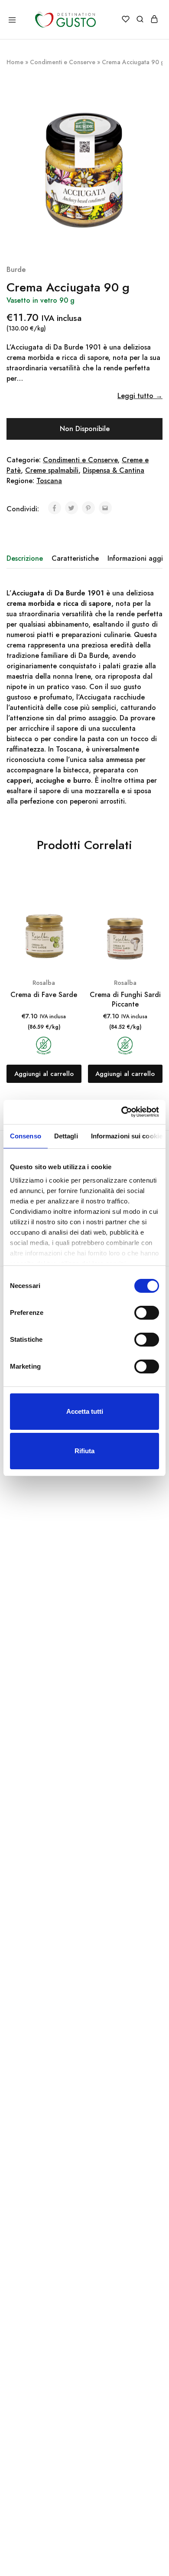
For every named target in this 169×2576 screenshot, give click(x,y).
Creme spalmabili (52, 470)
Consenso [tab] (26, 1136)
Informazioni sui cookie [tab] (127, 1136)
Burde (16, 270)
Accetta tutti (85, 1411)
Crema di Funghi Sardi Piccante (125, 999)
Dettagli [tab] (66, 1136)
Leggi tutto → (140, 396)
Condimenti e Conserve (63, 62)
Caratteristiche (75, 558)
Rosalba (44, 983)
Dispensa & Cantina (114, 470)
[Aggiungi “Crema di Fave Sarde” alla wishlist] (76, 902)
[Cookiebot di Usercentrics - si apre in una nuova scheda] (122, 1112)
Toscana (49, 481)
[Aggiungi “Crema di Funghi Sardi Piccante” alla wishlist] (157, 902)
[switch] (147, 1313)
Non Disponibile (85, 429)
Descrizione (25, 558)
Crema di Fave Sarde (44, 995)
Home (15, 62)
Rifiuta (84, 1451)
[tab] (27, 559)
